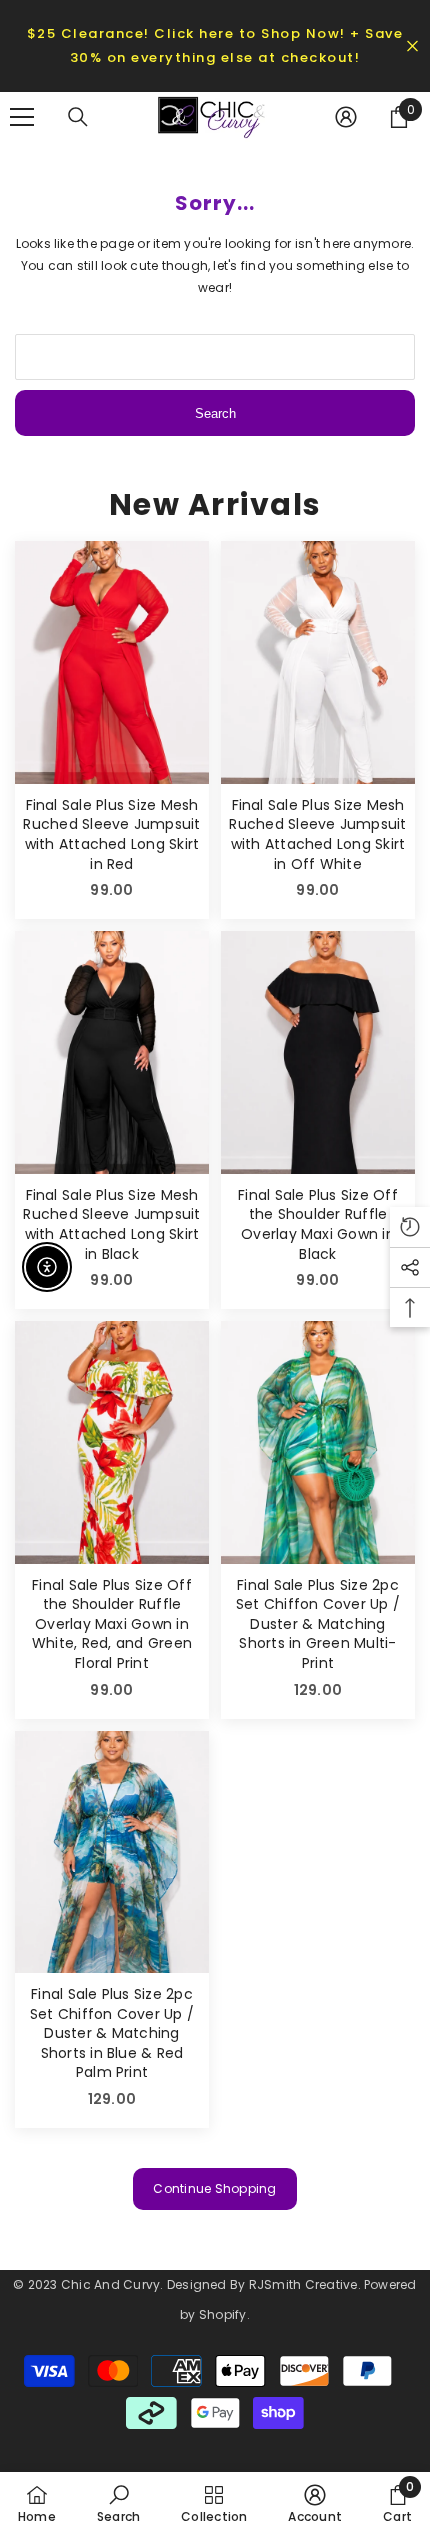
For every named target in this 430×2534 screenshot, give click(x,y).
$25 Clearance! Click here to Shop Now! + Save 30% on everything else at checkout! (215, 45)
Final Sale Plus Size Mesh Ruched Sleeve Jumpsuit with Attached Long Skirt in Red (111, 835)
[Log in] (346, 117)
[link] (118, 2503)
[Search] (78, 117)
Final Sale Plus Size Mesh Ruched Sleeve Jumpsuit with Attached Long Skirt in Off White (317, 835)
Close (412, 46)
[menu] (22, 117)
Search (215, 413)
